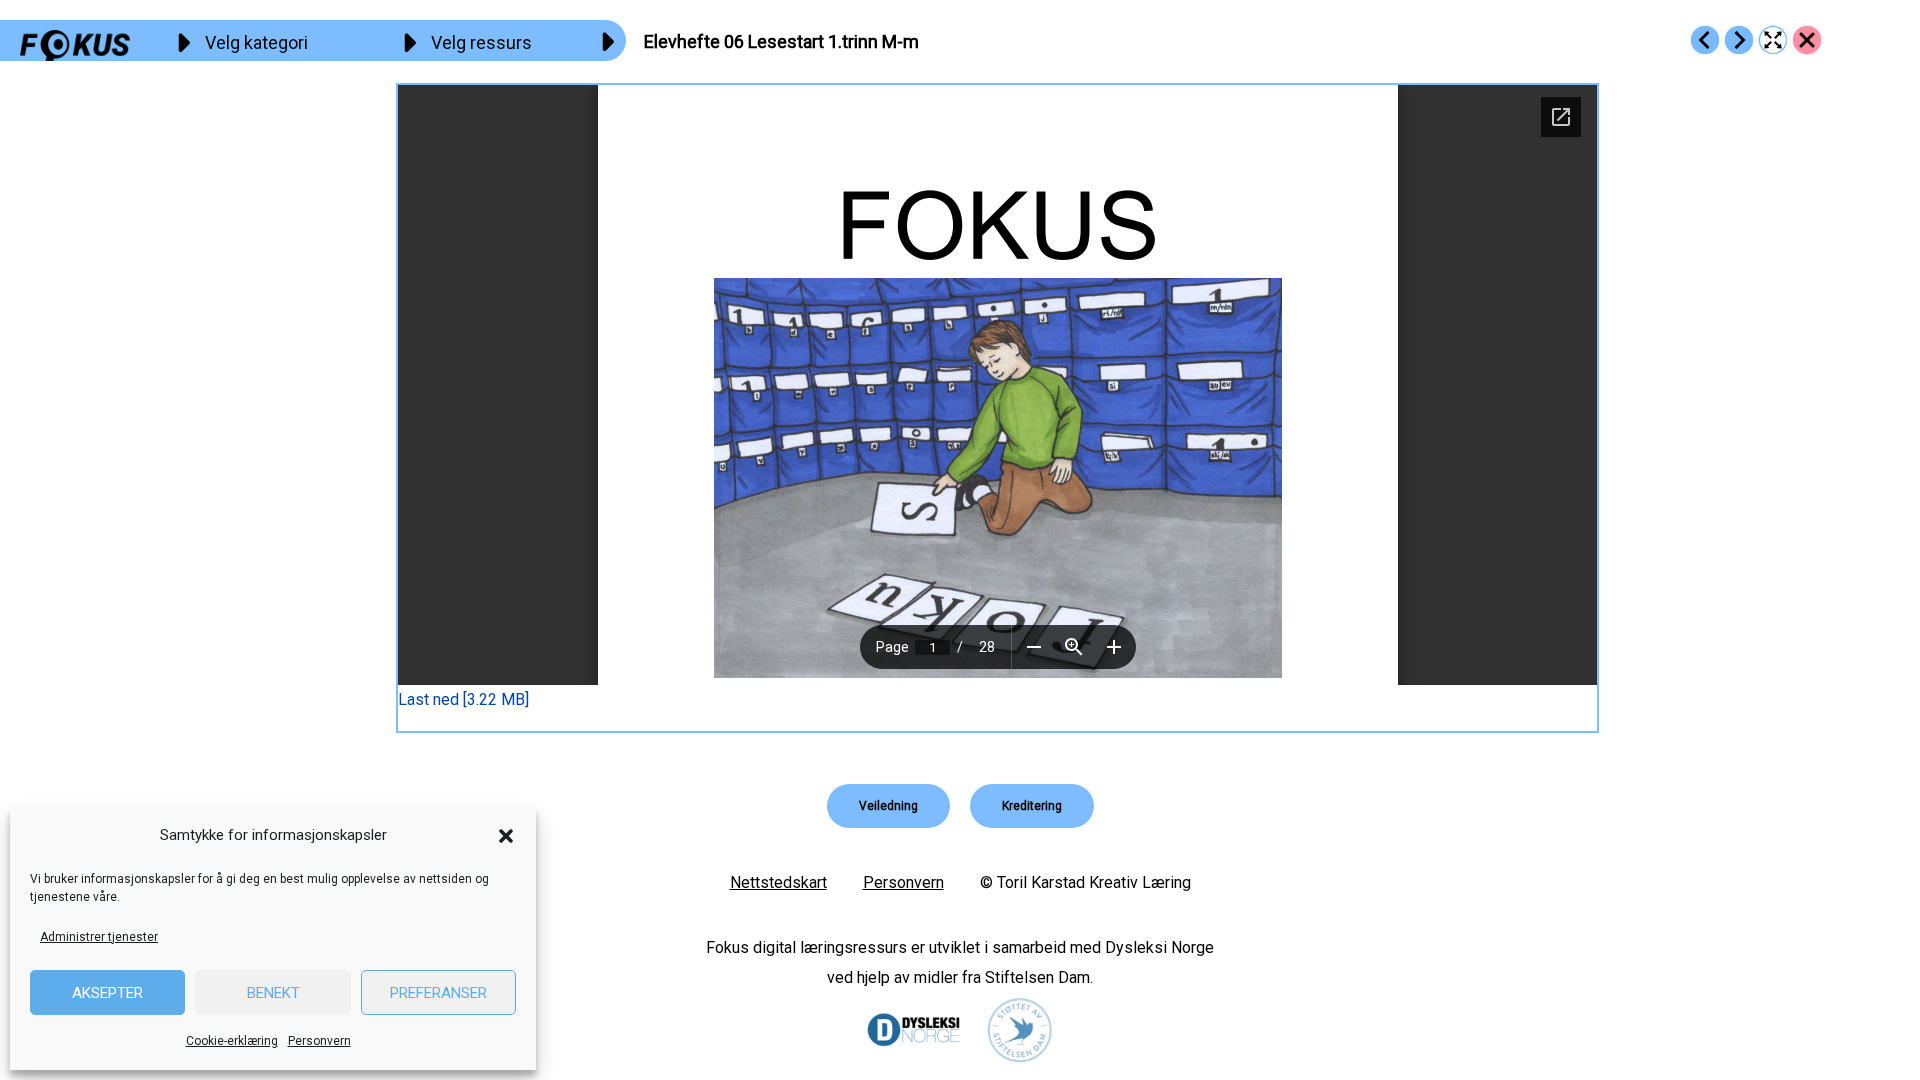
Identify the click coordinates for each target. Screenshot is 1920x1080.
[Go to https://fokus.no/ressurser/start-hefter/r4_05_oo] (1705, 40)
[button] (506, 836)
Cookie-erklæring (232, 1041)
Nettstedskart (778, 882)
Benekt (273, 993)
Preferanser (438, 993)
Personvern (319, 1041)
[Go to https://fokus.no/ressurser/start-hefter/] (1807, 40)
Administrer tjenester (99, 937)
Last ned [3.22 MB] (463, 699)
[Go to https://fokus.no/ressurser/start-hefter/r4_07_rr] (1739, 40)
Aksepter (107, 993)
